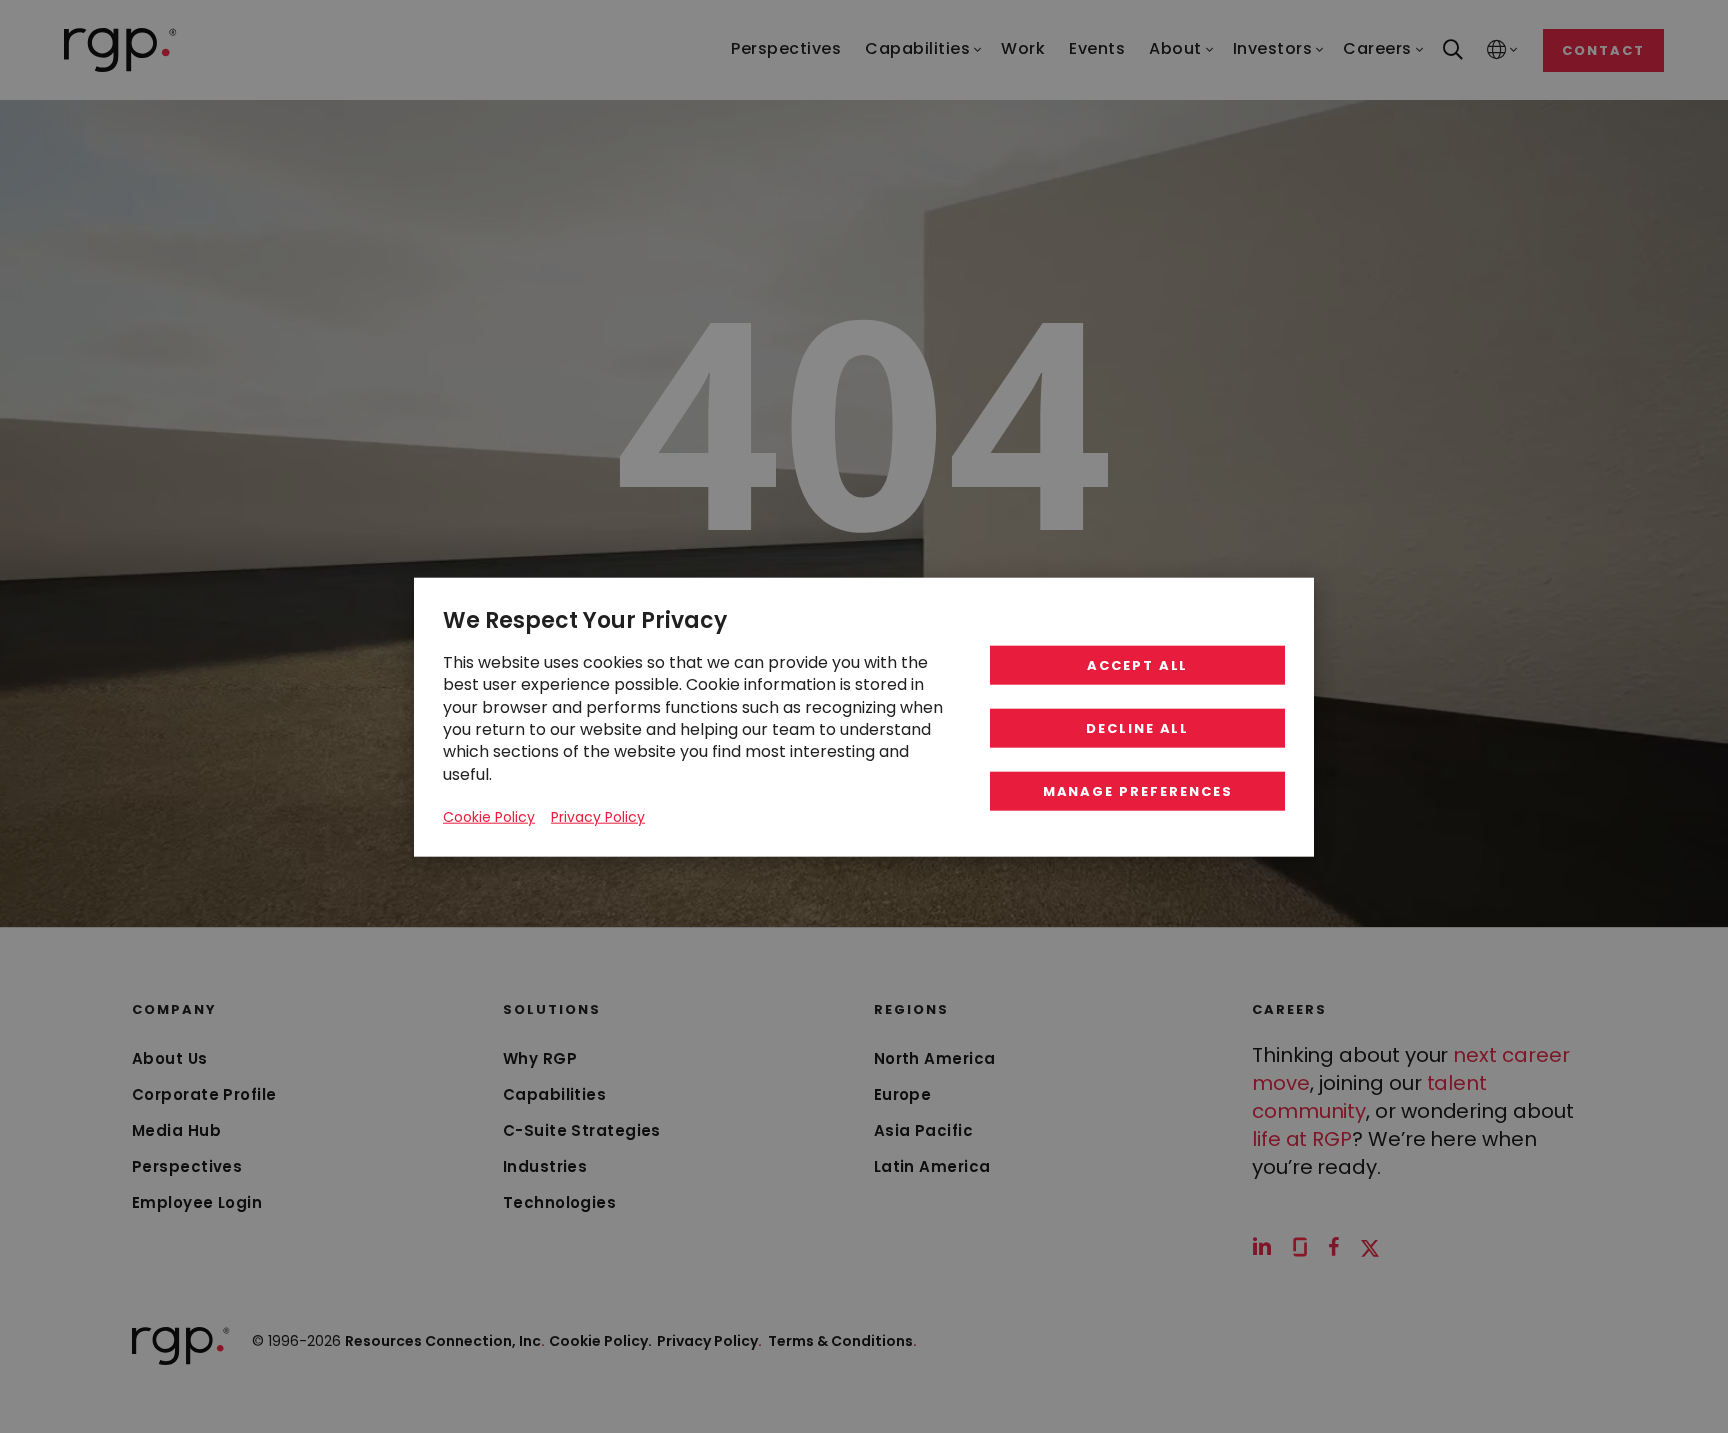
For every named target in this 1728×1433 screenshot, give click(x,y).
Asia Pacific (923, 1130)
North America (935, 1058)
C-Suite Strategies (582, 1130)
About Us (170, 1058)
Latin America (932, 1166)
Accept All (1138, 664)
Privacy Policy (709, 1341)
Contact (1603, 50)
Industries (545, 1166)
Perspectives (187, 1166)
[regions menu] (1497, 50)
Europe (903, 1094)
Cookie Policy (489, 816)
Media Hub (176, 1130)
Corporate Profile (204, 1094)
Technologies (559, 1202)
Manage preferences (1138, 790)
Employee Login (197, 1202)
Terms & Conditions (842, 1341)
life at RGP (1302, 1139)
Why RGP (540, 1058)
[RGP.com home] (120, 50)
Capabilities (554, 1094)
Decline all (1137, 727)
